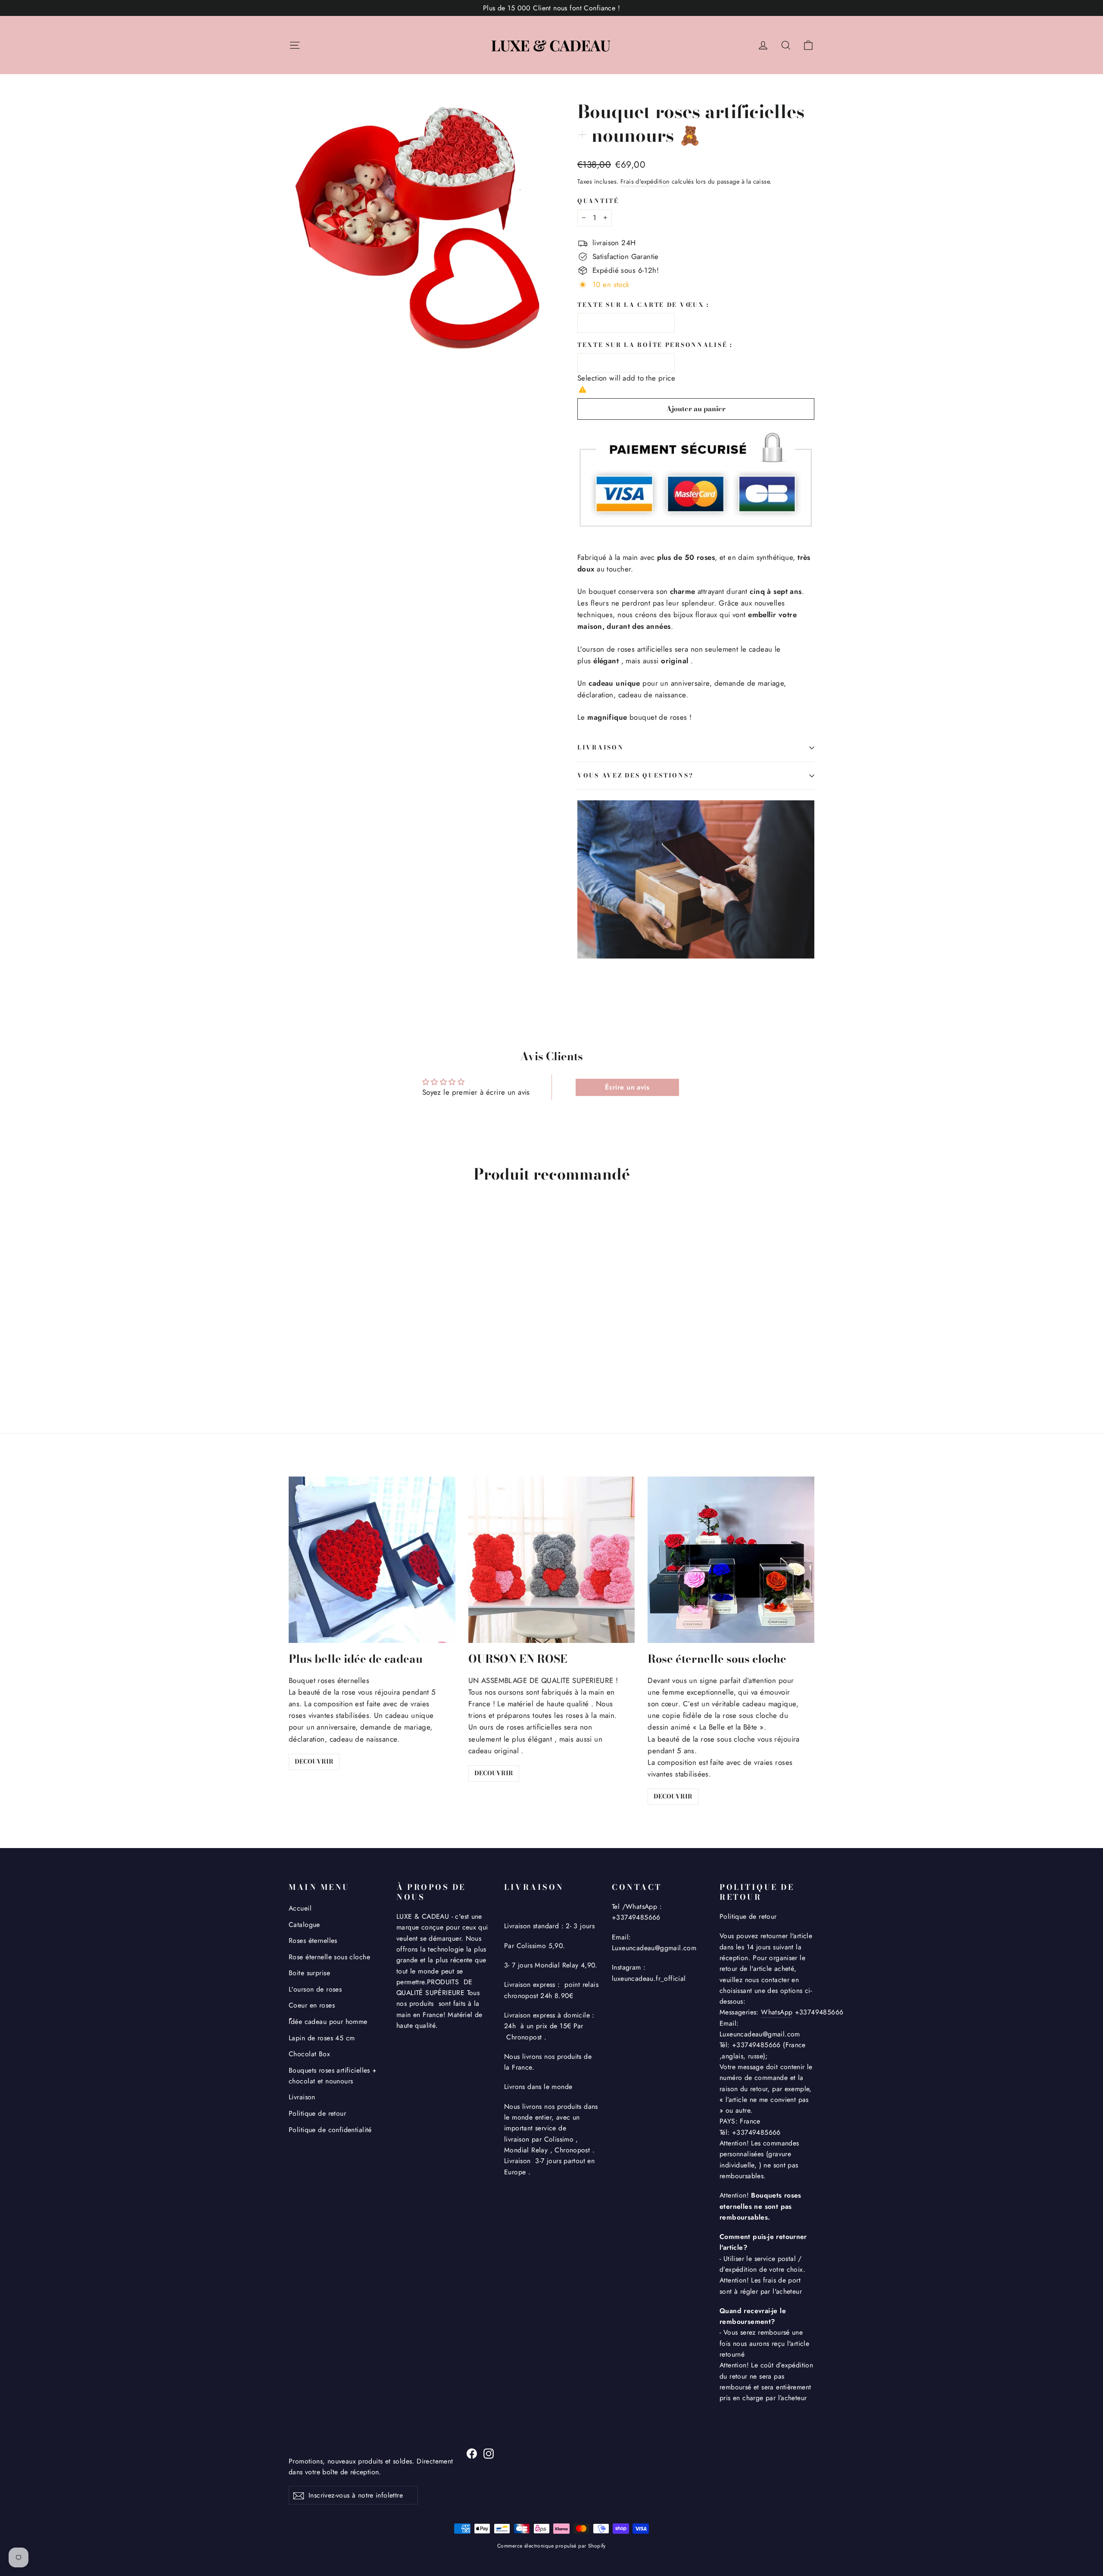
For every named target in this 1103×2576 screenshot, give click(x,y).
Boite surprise (309, 1973)
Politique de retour (317, 2113)
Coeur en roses (312, 2005)
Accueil (300, 1908)
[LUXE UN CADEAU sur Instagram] (489, 2453)
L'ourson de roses (315, 1989)
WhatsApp (777, 2012)
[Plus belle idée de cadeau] (372, 1560)
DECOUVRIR (314, 1761)
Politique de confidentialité (330, 2130)
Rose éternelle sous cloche (329, 1957)
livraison (600, 747)
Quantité (598, 201)
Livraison (302, 2097)
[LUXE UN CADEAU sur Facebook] (472, 2453)
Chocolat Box (309, 2054)
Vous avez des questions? (635, 775)
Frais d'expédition (645, 181)
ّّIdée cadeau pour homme (328, 2022)
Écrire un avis (627, 1087)
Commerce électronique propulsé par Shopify (551, 2546)
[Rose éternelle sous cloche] (731, 1560)
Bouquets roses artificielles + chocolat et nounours (333, 2076)
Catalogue (304, 1925)
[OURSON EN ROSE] (552, 1560)
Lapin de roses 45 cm (322, 2038)
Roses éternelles (313, 1941)
